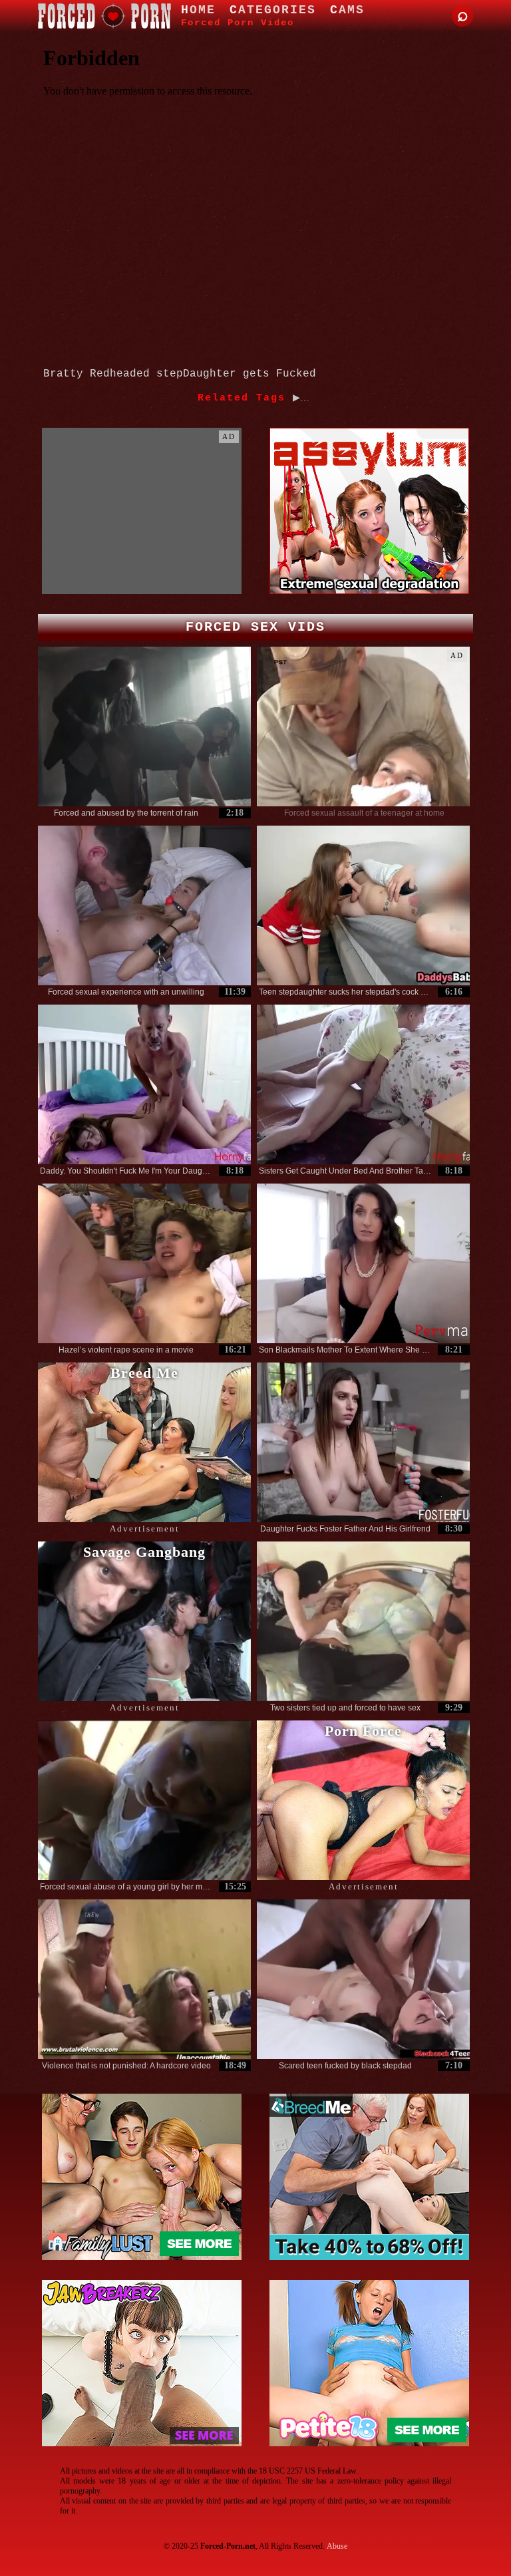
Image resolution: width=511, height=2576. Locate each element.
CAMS (347, 10)
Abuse (337, 2546)
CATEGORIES (273, 10)
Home (198, 10)
